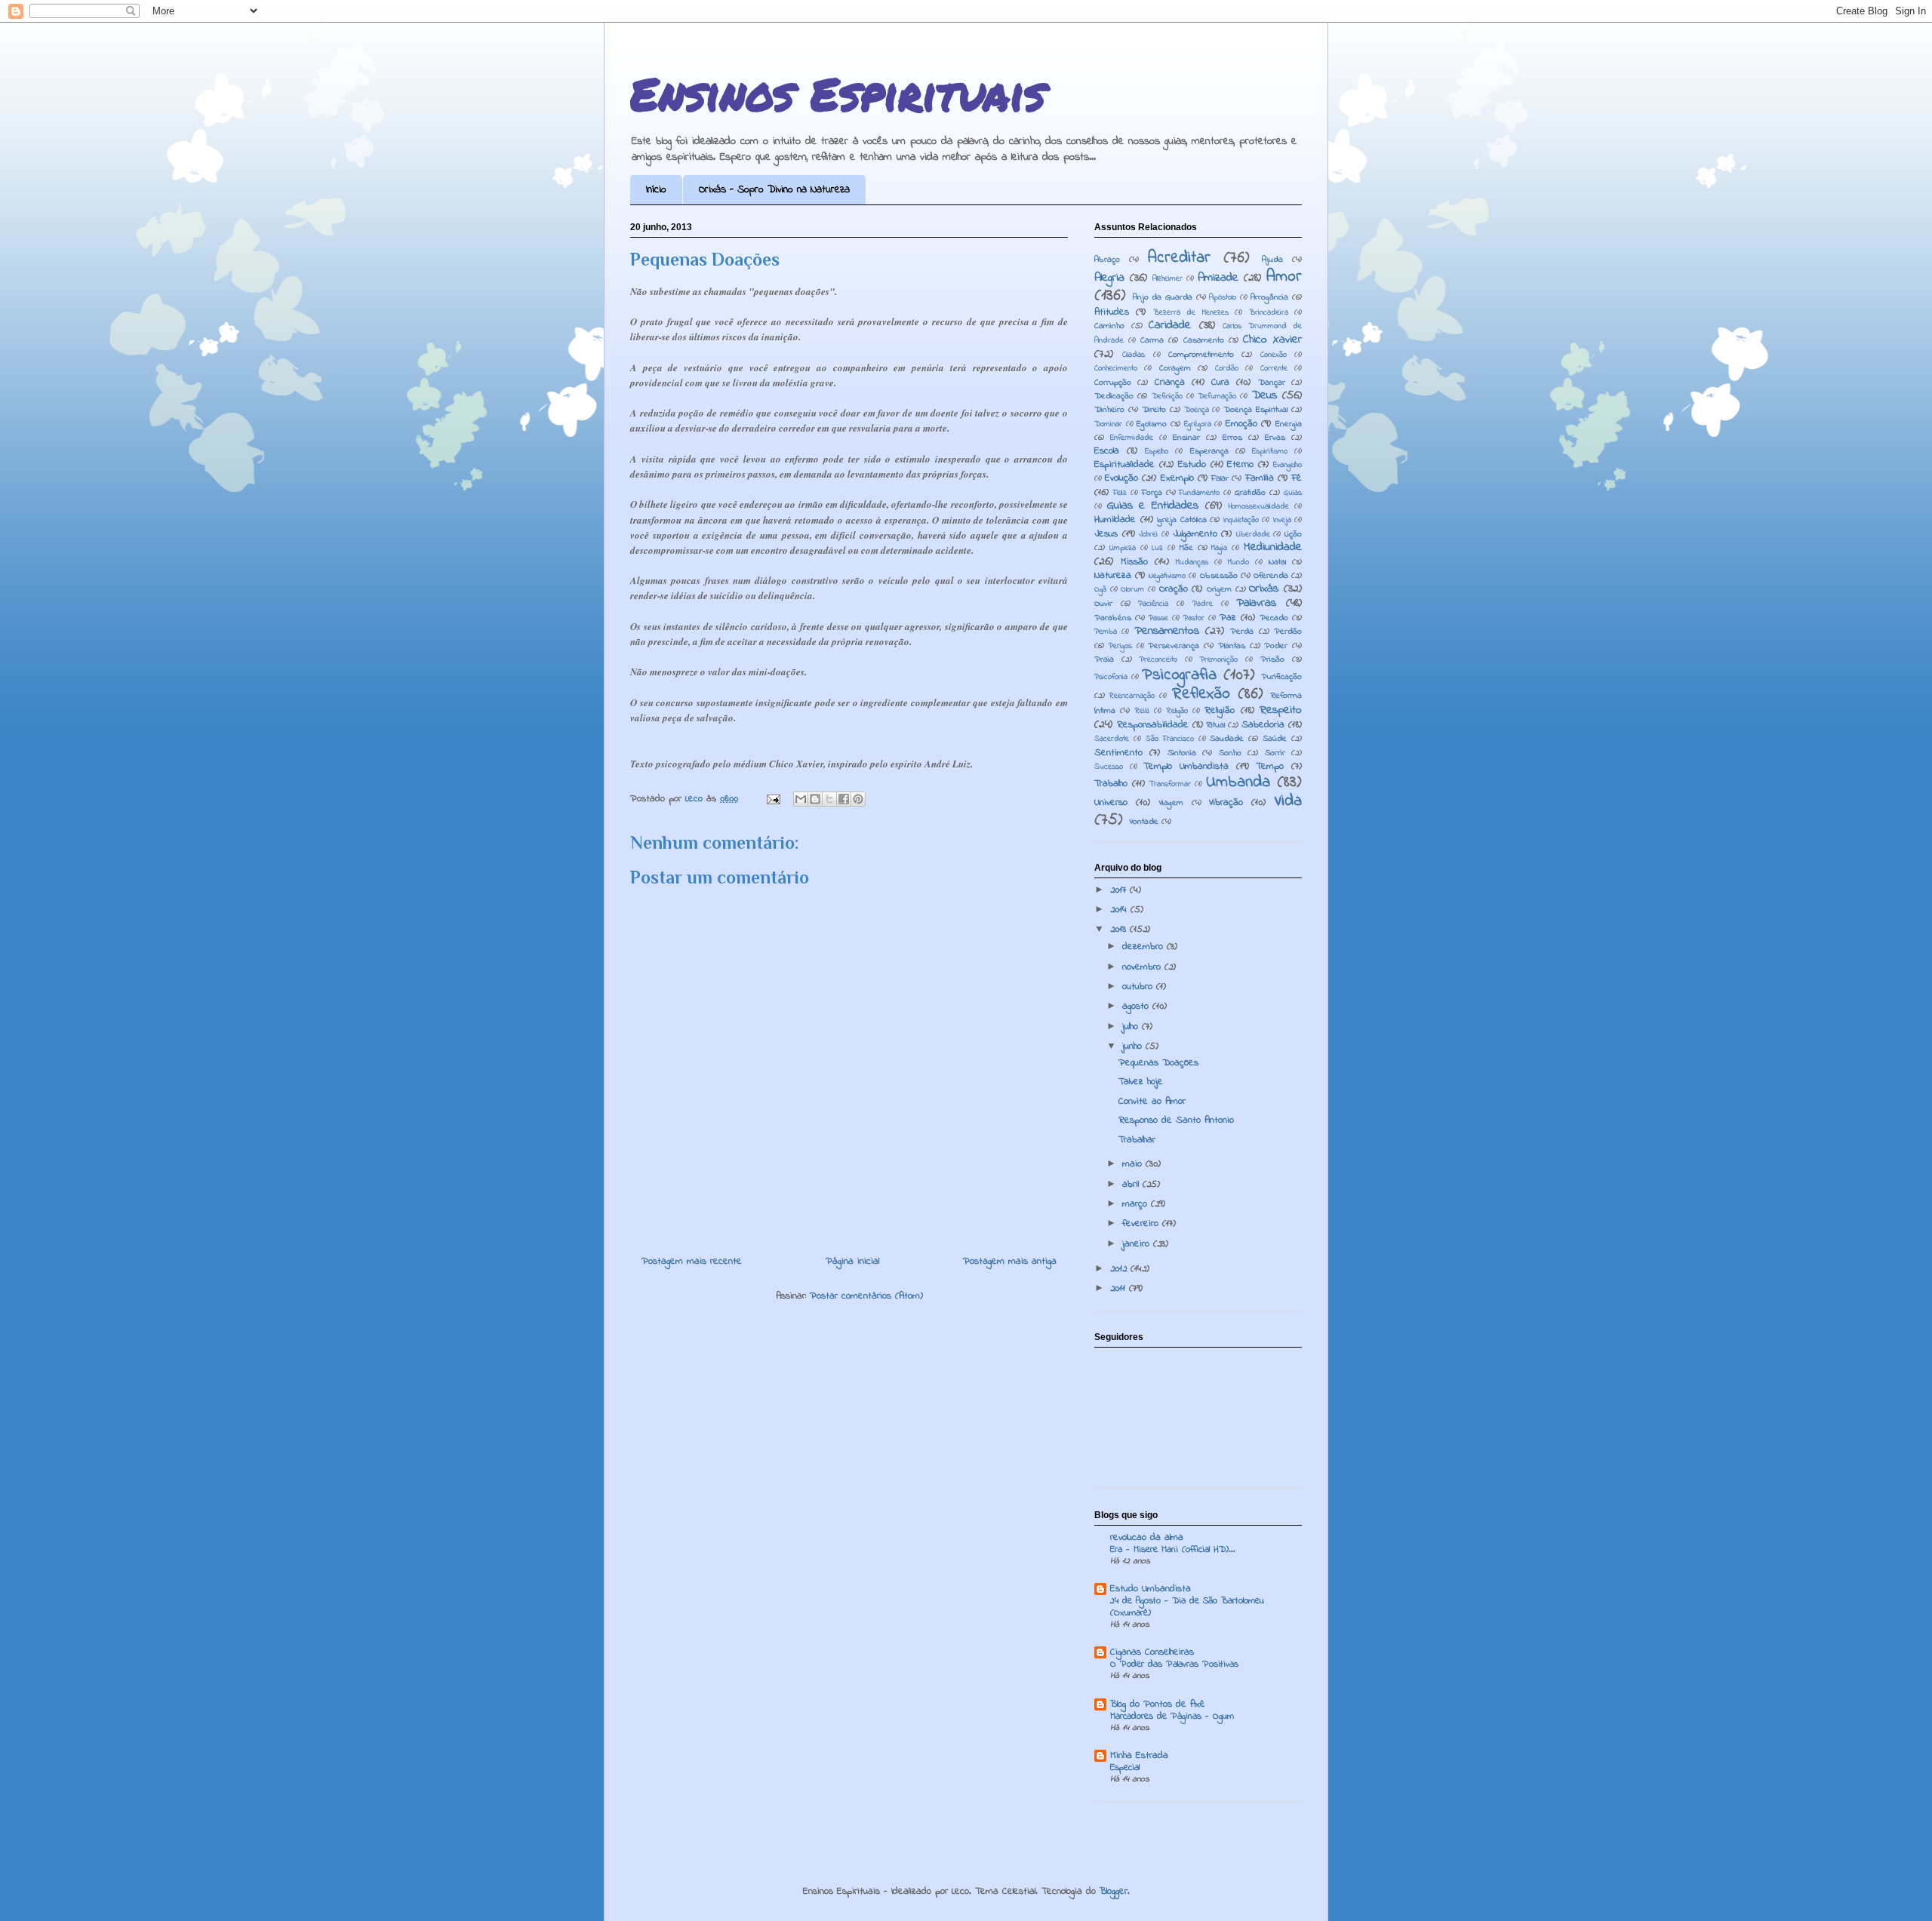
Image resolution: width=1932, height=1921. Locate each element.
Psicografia (1179, 675)
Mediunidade (1273, 547)
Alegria (1109, 278)
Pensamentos (1167, 631)
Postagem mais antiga (1010, 1261)
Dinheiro (1109, 410)
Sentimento (1118, 753)
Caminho (1109, 326)
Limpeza (1123, 548)
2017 (1120, 890)
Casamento (1204, 341)
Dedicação (1114, 396)
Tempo (1270, 766)
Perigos (1120, 646)
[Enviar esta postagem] (773, 799)
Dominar (1108, 424)
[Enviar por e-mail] (801, 799)
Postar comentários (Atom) (866, 1296)
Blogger (1114, 1891)
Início (656, 190)
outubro (1139, 987)
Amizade (1218, 278)
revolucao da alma (1147, 1537)
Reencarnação (1132, 696)
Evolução (1121, 478)
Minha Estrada (1139, 1755)
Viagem (1171, 803)
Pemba (1106, 632)
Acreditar (1179, 258)
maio (1134, 1164)
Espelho (1157, 452)
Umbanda (1238, 782)
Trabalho (1111, 784)
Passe (1158, 618)
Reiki (1142, 711)
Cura (1220, 382)
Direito (1154, 410)
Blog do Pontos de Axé (1158, 1704)
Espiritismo (1270, 452)
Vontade (1144, 822)
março (1137, 1204)
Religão (1177, 711)
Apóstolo (1223, 298)
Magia (1219, 548)
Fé (1297, 478)
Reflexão (1201, 694)
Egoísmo (1152, 424)
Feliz (1120, 493)
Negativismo (1167, 576)
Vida (1288, 801)
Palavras (1256, 603)
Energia (1289, 424)
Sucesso (1109, 767)
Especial (1125, 1768)
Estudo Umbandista (1151, 1589)
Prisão (1272, 660)
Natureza (1113, 575)
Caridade (1170, 326)
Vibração (1226, 802)
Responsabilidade (1153, 725)
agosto (1137, 1006)
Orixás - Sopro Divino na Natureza (774, 190)
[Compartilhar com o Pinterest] (858, 799)
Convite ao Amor (1152, 1101)
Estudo (1192, 464)
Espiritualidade (1124, 464)
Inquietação (1241, 520)
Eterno (1240, 464)
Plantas (1232, 646)
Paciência (1153, 604)
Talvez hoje (1141, 1082)
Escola (1107, 451)
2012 (1120, 1269)
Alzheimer (1168, 279)
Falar (1220, 479)
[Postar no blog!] (815, 799)
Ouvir (1103, 604)
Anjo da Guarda (1163, 298)
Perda (1242, 632)
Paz (1228, 618)
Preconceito (1158, 660)
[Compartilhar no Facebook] (844, 799)
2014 (1120, 910)
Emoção (1241, 424)
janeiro (1138, 1244)
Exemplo (1177, 478)
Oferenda (1271, 576)
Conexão (1274, 355)
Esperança (1209, 452)
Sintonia (1182, 753)
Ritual (1216, 725)
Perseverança (1174, 646)
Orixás (1264, 589)
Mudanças (1192, 562)
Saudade (1227, 739)
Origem (1219, 590)
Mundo (1238, 562)
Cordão (1227, 369)
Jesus (1106, 534)
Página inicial (852, 1261)
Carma (1152, 341)
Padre (1203, 604)
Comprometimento (1201, 355)
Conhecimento (1116, 369)
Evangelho (1287, 465)
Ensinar (1186, 438)
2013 (1120, 929)
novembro (1143, 967)
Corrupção (1113, 383)
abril (1132, 1184)
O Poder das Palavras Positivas (1174, 1664)
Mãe (1186, 548)
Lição (1293, 535)
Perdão (1288, 632)
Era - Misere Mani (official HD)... (1173, 1550)
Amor (1284, 277)
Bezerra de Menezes (1191, 313)
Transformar (1170, 784)
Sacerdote (1112, 739)
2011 (1120, 1288)
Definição (1167, 396)
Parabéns (1113, 618)
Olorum (1132, 590)
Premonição (1219, 660)
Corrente (1274, 369)
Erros (1232, 438)
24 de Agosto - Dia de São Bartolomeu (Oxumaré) (1187, 1607)
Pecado (1274, 618)
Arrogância (1269, 298)
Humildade (1115, 519)
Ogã (1100, 590)
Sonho (1230, 753)
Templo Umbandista (1186, 766)
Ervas (1275, 438)
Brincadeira (1269, 313)
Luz (1157, 548)
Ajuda (1272, 260)
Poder (1276, 646)
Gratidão (1250, 493)
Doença (1197, 410)
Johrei (1148, 535)
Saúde (1275, 739)
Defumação (1217, 396)
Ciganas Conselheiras (1152, 1652)
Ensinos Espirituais (838, 93)
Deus (1264, 396)
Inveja (1282, 520)
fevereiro (1142, 1223)
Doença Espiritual (1255, 410)
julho (1132, 1027)
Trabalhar (1137, 1140)
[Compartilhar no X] (829, 799)
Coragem (1175, 369)
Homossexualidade (1258, 507)
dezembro (1144, 947)
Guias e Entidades (1153, 506)
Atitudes (1112, 312)
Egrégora (1198, 424)
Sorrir (1275, 753)
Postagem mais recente (692, 1261)
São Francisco (1170, 739)
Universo (1111, 802)
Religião (1220, 710)
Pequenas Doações (1158, 1063)
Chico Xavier (1272, 340)
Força (1152, 493)
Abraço (1107, 260)
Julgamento (1195, 534)
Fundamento (1199, 493)
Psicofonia (1111, 677)
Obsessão (1219, 576)
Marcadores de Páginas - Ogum (1172, 1717)
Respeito (1281, 710)
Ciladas (1134, 355)
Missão (1134, 562)
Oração (1174, 589)
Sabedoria (1263, 725)
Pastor (1194, 618)
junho (1134, 1046)
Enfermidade (1132, 438)
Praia (1104, 660)
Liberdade (1253, 535)
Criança (1170, 382)
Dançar (1272, 383)
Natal (1277, 562)
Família (1260, 478)
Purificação (1281, 677)
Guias (1293, 493)
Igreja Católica (1182, 520)
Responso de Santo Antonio (1176, 1120)
